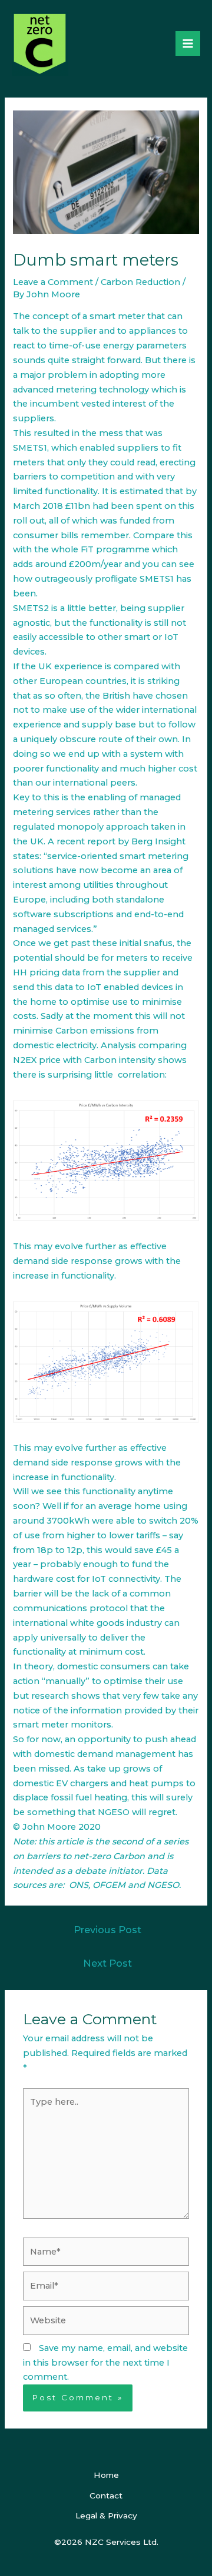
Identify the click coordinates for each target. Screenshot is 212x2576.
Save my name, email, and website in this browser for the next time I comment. (105, 2363)
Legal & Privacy (106, 2515)
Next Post (107, 1963)
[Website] (106, 2323)
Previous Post (107, 1930)
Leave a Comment (53, 282)
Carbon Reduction (140, 282)
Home (106, 2475)
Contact (106, 2495)
